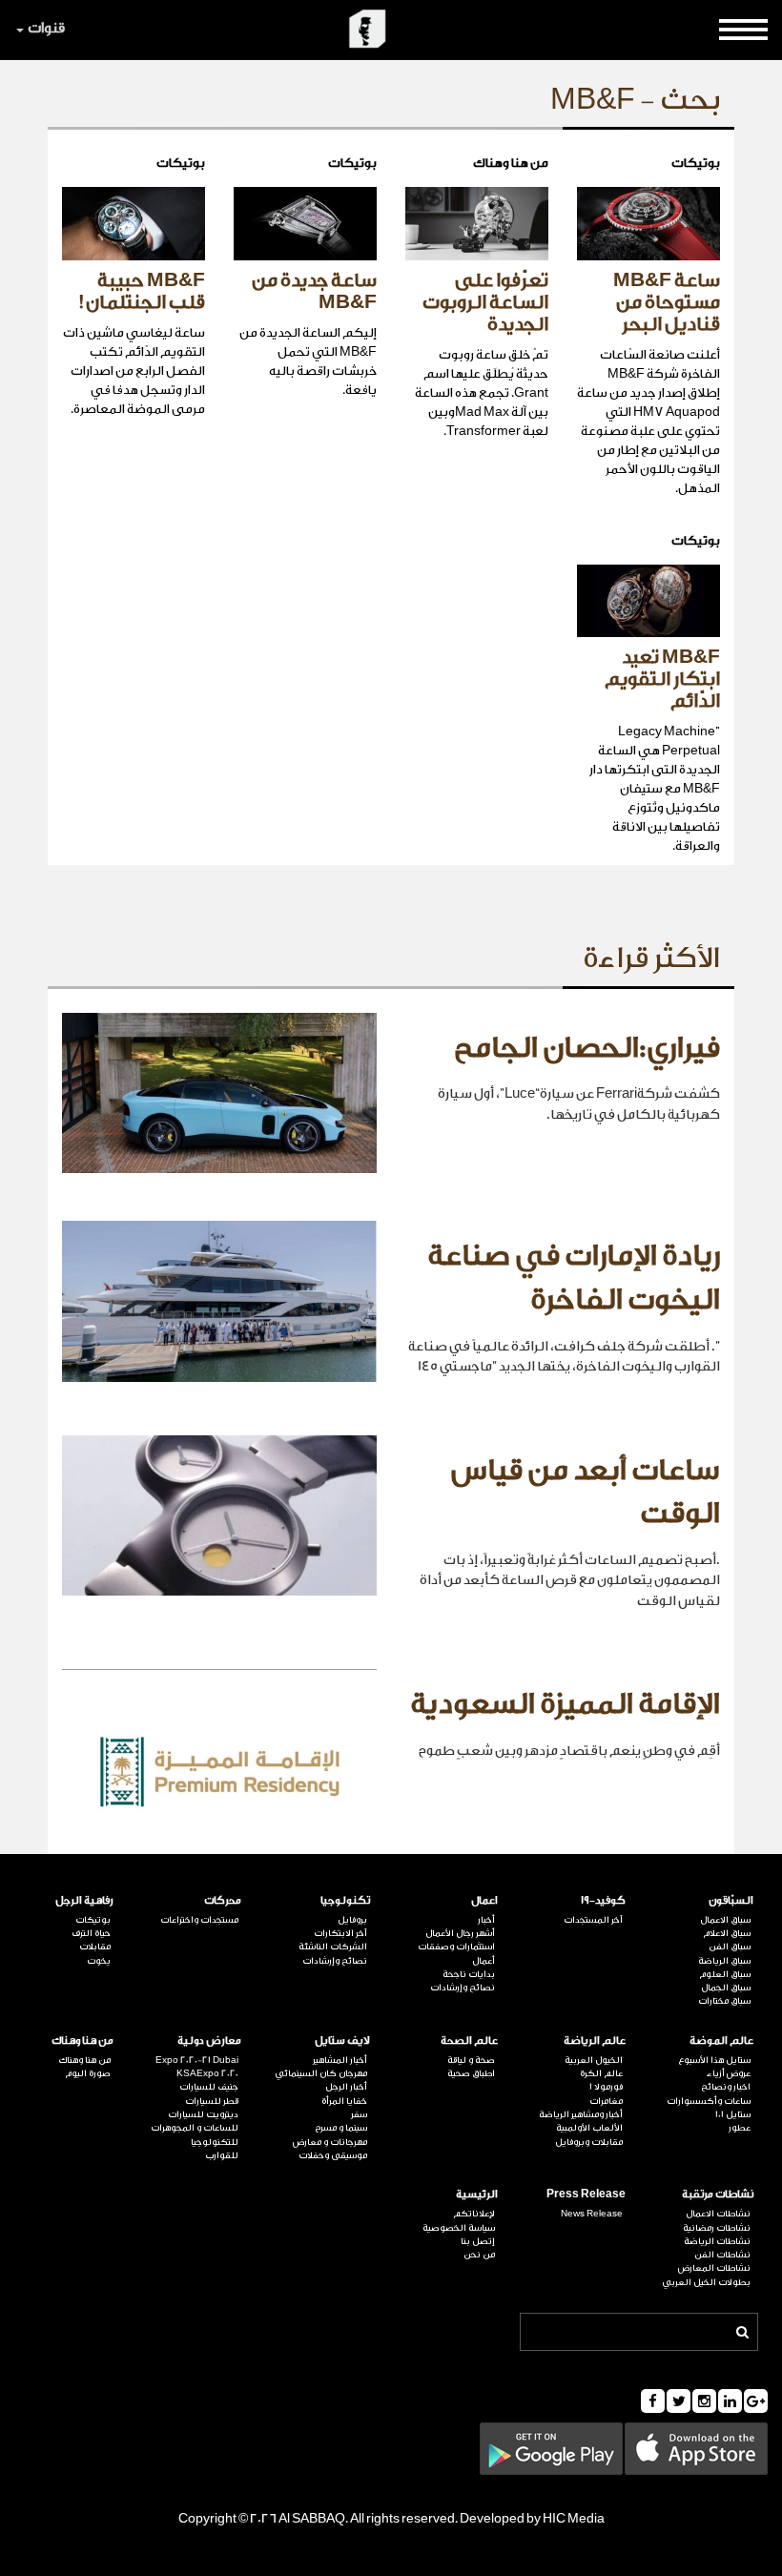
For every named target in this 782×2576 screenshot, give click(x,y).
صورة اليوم (88, 2073)
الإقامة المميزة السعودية (565, 1704)
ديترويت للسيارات (203, 2114)
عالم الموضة (721, 2040)
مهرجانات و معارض (329, 2142)
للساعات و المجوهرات (195, 2128)
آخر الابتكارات (340, 1933)
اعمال (484, 1900)
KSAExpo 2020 (207, 2073)
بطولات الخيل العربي (706, 2282)
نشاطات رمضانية (717, 2228)
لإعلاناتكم (474, 2214)
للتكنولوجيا (215, 2142)
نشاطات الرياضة (717, 2241)
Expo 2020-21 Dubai (197, 2060)
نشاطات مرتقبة (718, 2194)
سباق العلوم (725, 1974)
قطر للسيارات (212, 2101)
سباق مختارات (724, 2001)
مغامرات (606, 2101)
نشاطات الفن (722, 2255)
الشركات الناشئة (332, 1947)
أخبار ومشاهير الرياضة (581, 2114)
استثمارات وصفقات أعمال (456, 1953)
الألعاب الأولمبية (589, 2128)
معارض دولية (209, 2040)
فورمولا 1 (606, 2087)
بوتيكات (93, 1920)
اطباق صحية (471, 2073)
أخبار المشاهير (340, 2060)
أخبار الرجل (346, 2087)
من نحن (479, 2255)
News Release (592, 2214)
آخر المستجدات (593, 1920)
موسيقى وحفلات (332, 2155)
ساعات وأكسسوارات (709, 2101)
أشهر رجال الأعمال (460, 1933)
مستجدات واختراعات (199, 1920)
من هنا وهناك (82, 2040)
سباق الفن (730, 1947)
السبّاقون (731, 1900)
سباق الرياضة (724, 1961)
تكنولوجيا (345, 1900)
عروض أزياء (729, 2073)
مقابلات (95, 1947)
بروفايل (352, 1920)
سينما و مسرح (340, 2128)
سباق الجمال (726, 1988)
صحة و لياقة (471, 2060)
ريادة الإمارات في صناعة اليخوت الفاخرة (574, 1278)
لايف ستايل (342, 2040)
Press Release (586, 2194)
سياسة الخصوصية (459, 2228)
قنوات (46, 28)
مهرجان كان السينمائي (320, 2073)
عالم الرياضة (595, 2040)
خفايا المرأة (344, 2101)
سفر (359, 2114)
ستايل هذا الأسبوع (714, 2060)
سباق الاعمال (725, 1920)
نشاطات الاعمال (718, 2214)
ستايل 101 (733, 2114)
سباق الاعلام (727, 1933)
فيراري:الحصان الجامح (587, 1048)
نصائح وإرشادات (463, 1988)
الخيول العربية (594, 2060)
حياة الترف (91, 1933)
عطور (740, 2128)
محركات (223, 1900)
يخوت (99, 1961)
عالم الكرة (601, 2073)
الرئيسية (477, 2194)
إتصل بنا (478, 2241)
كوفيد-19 (603, 1900)
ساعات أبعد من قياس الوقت (586, 1493)
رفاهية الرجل (84, 1900)
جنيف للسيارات (209, 2087)
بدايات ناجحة (469, 1974)
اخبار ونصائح (726, 2087)
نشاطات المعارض (714, 2268)
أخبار (486, 1920)
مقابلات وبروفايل (589, 2142)
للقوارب (222, 2155)
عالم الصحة (469, 2040)
